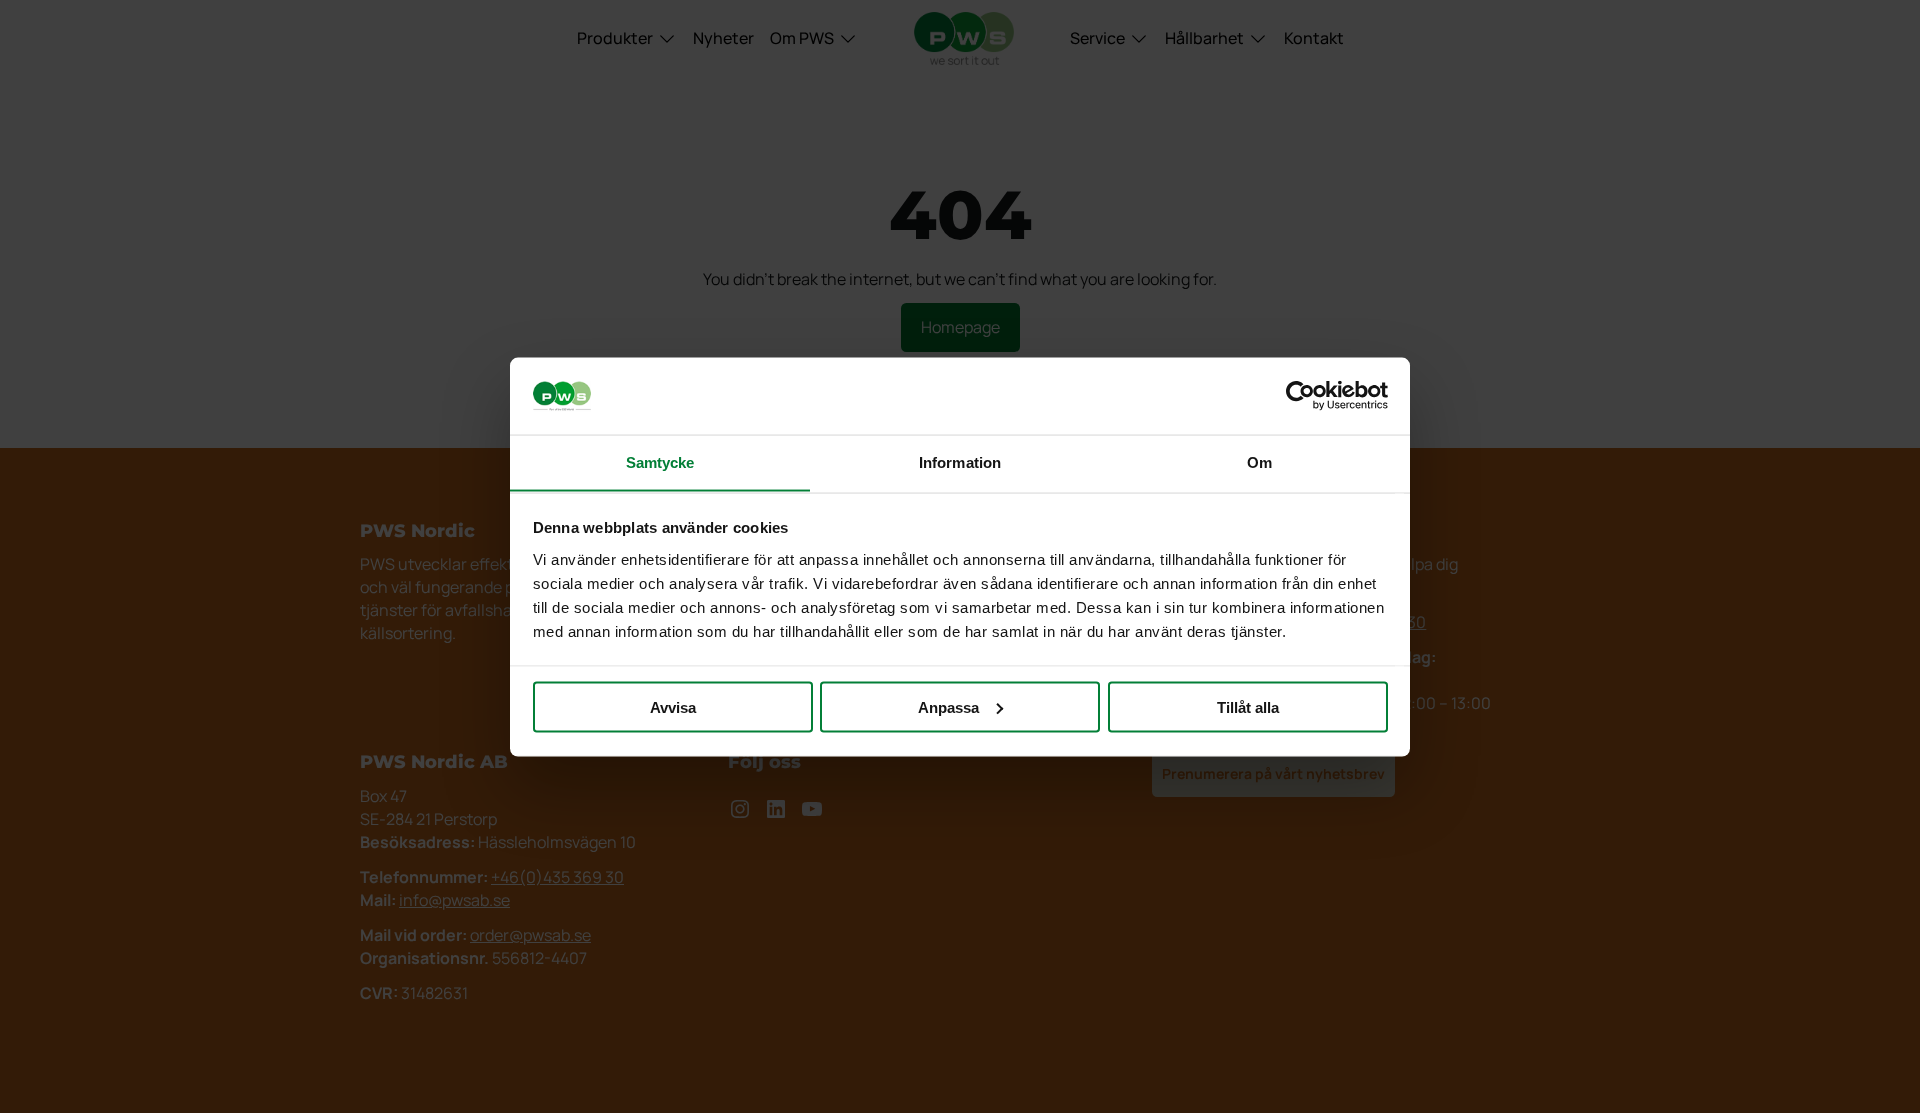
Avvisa (673, 706)
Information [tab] (960, 461)
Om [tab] (1259, 461)
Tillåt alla (1248, 706)
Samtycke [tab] (660, 461)
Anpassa (948, 706)
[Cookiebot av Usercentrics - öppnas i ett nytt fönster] (1300, 396)
